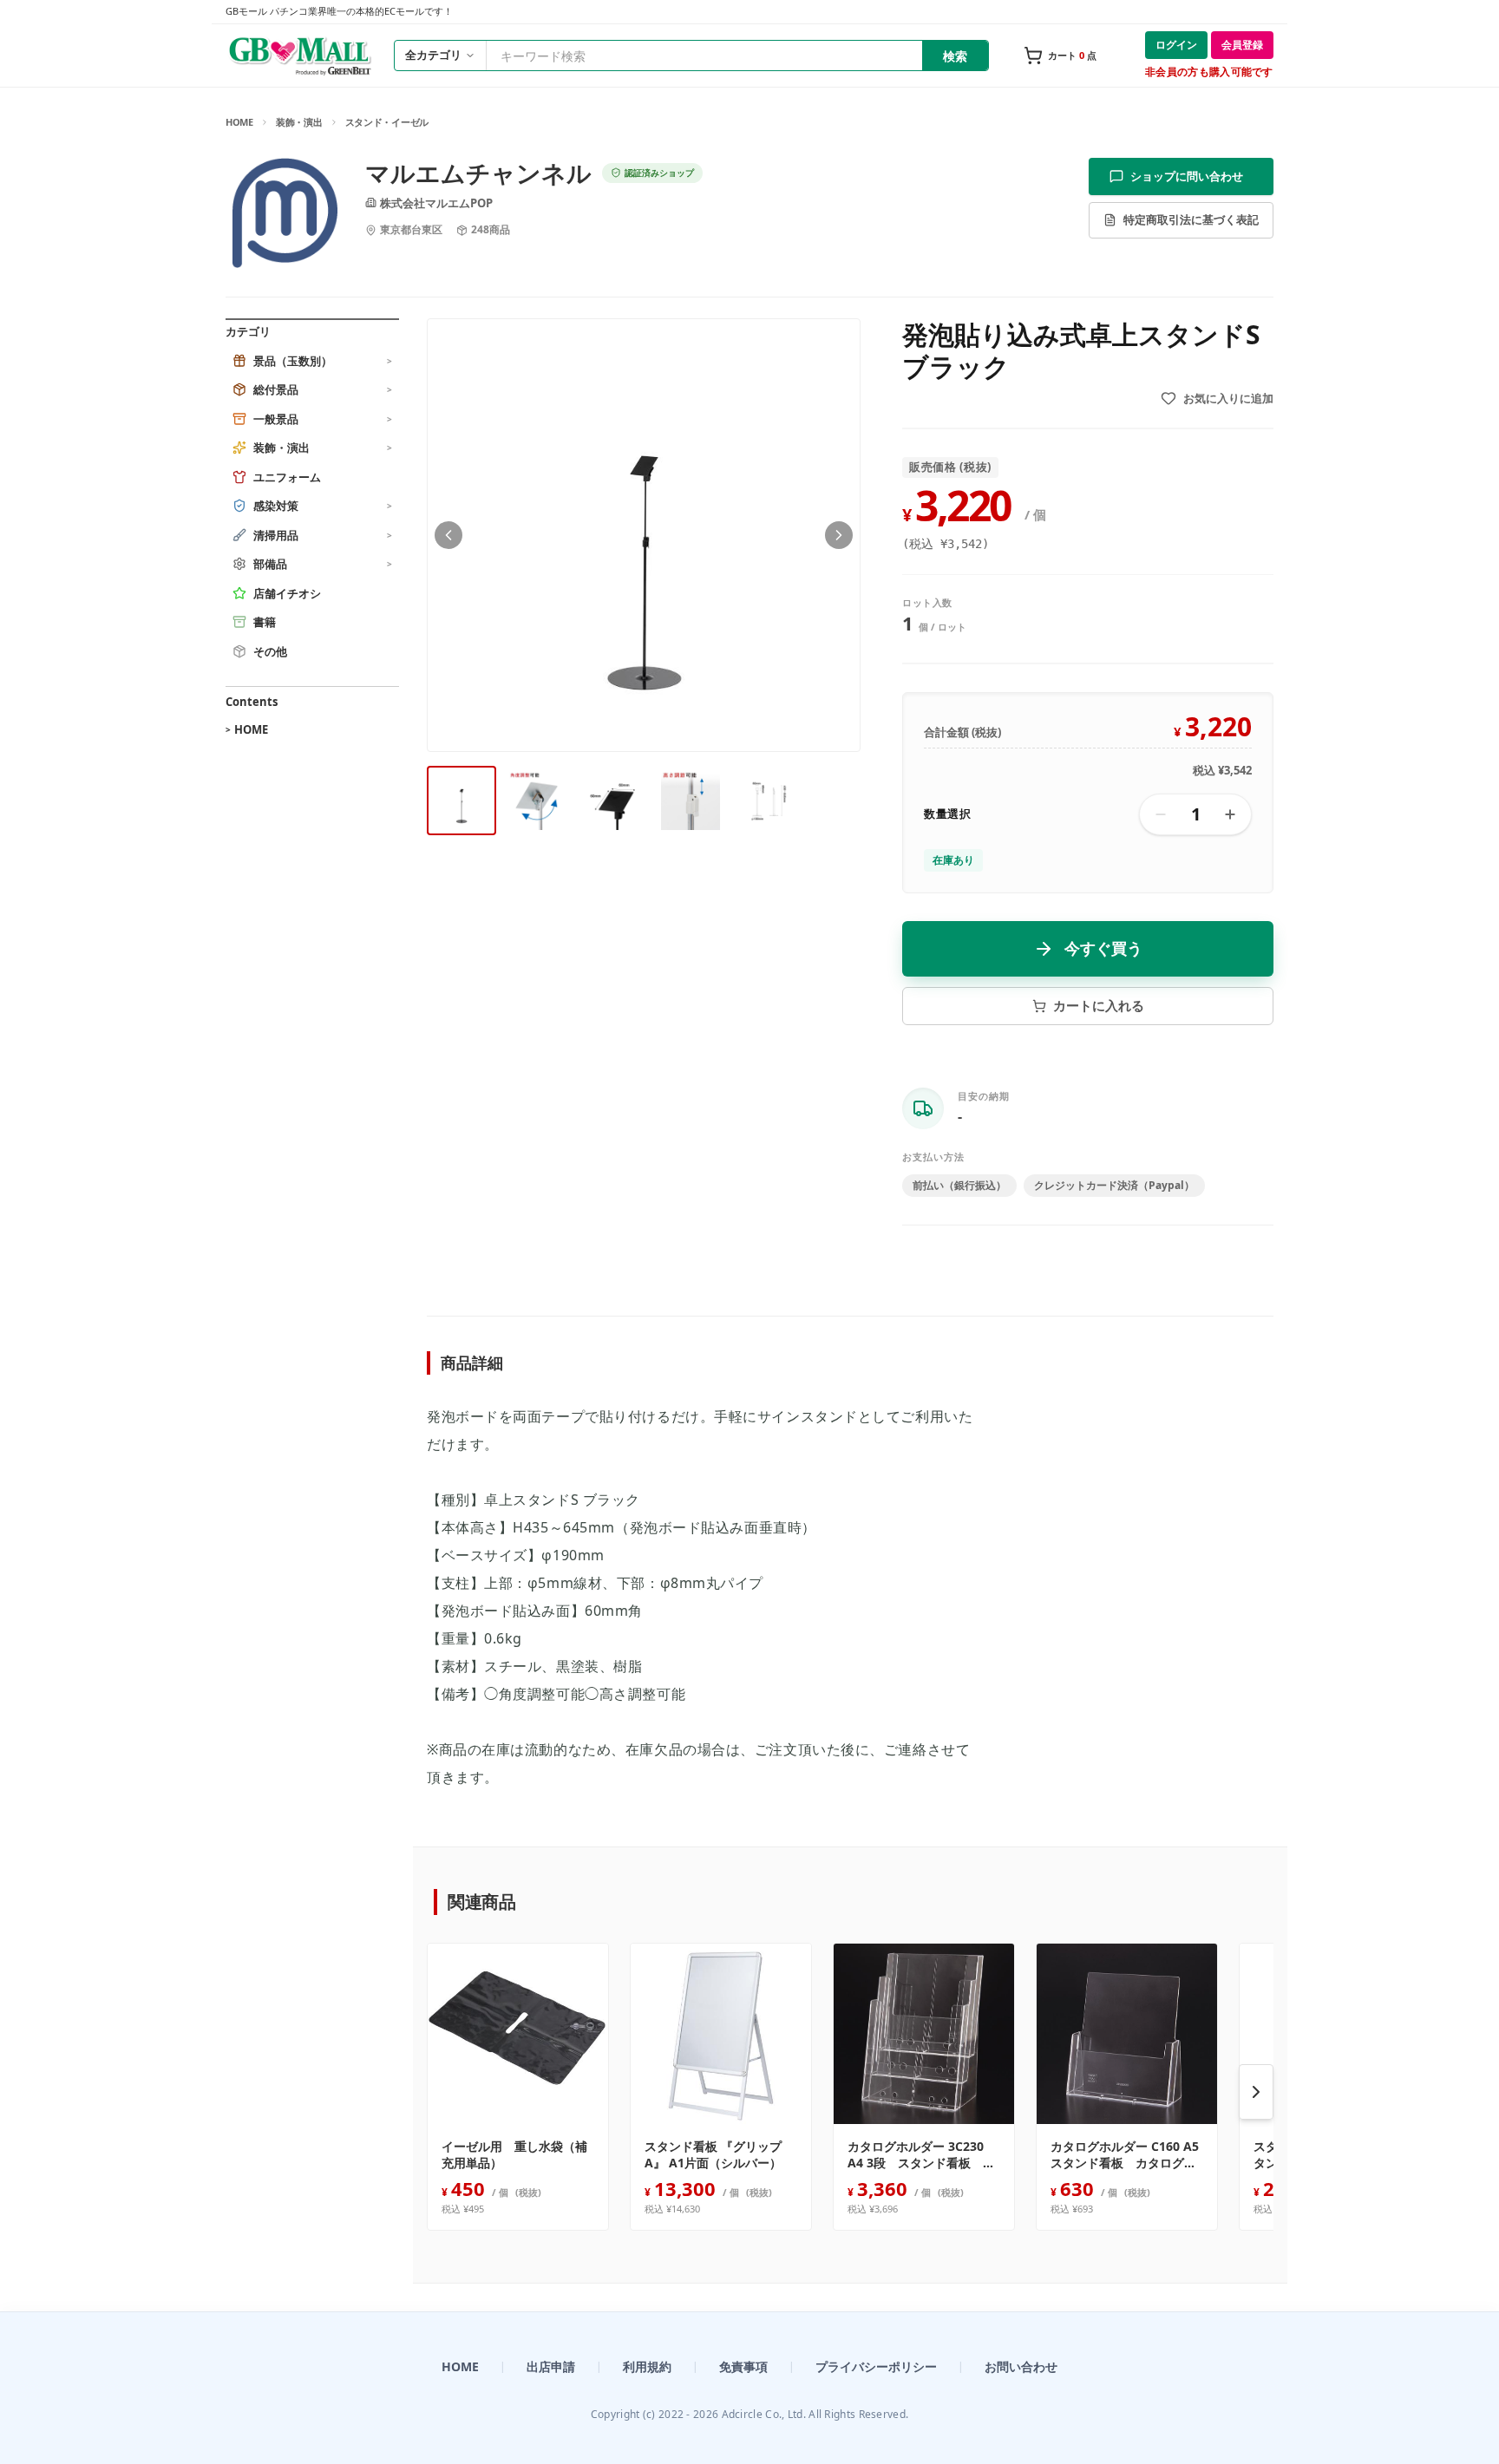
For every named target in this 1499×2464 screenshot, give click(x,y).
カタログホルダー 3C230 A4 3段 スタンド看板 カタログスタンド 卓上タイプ (921, 2155)
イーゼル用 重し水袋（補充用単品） (514, 2154)
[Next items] (1256, 2092)
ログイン (1176, 45)
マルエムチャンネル (478, 173)
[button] (644, 535)
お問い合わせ (1021, 2366)
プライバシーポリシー (876, 2366)
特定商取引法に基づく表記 (1191, 219)
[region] (850, 2092)
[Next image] (839, 535)
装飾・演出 (299, 122)
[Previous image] (448, 535)
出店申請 (551, 2366)
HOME (239, 122)
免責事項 (743, 2366)
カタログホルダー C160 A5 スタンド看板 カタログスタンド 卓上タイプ (1127, 2155)
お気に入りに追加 (1228, 398)
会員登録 (1242, 45)
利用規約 (647, 2366)
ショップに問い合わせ (1187, 176)
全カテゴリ (433, 55)
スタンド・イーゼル (387, 122)
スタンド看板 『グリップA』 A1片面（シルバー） (713, 2154)
